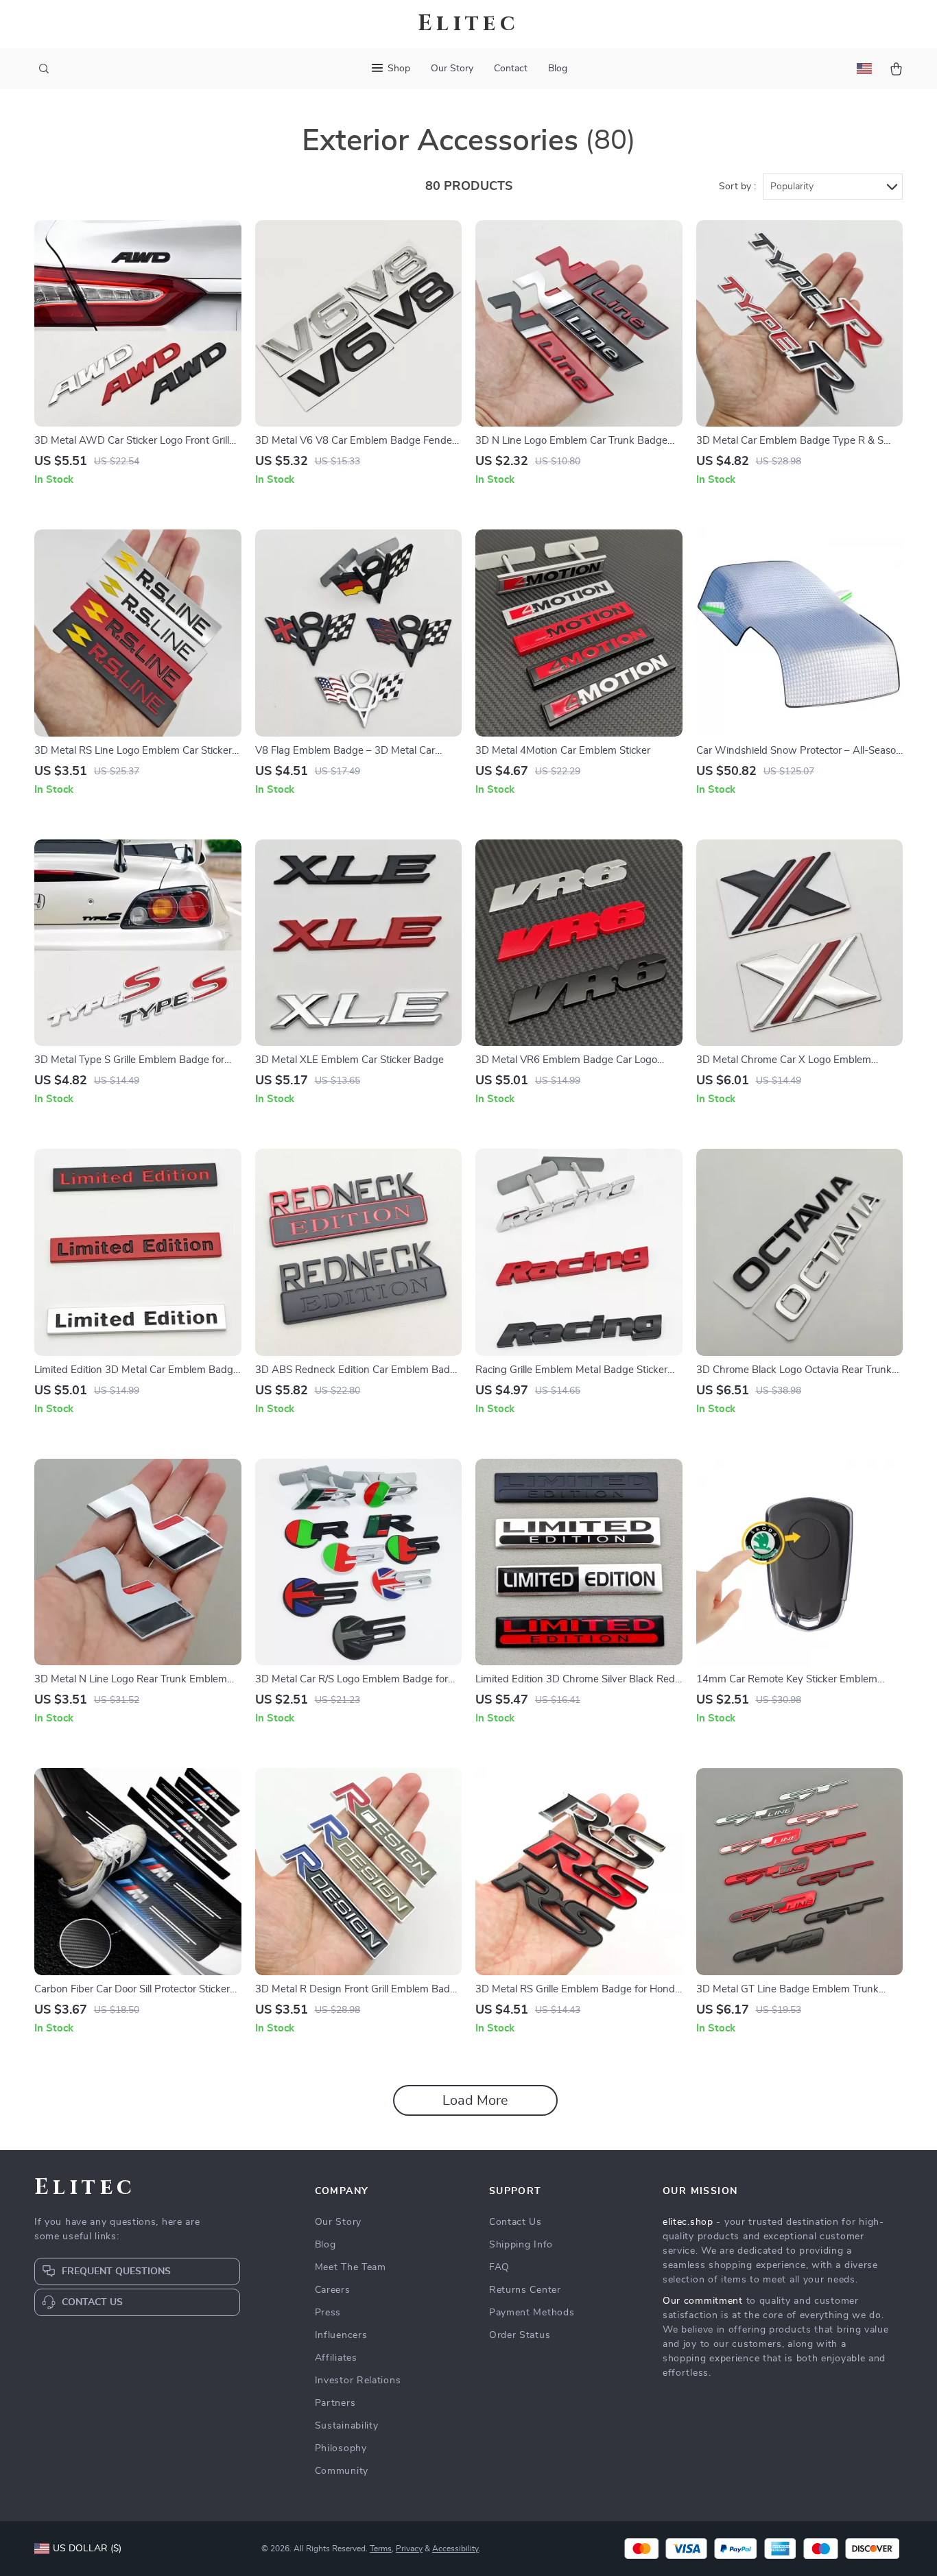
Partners (335, 2403)
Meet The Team (351, 2267)
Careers (333, 2290)
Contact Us (515, 2222)
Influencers (341, 2335)
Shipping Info (521, 2245)
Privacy (409, 2549)
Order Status (520, 2335)
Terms (381, 2549)
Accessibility (455, 2549)
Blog (558, 69)
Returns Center (525, 2290)
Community (342, 2471)
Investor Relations (358, 2381)
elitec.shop (688, 2222)
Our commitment (703, 2301)
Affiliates (336, 2358)
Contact (511, 69)
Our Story (452, 69)
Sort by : (737, 187)
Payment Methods (532, 2313)
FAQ (499, 2267)
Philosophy (341, 2448)
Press (328, 2313)
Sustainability (347, 2426)
